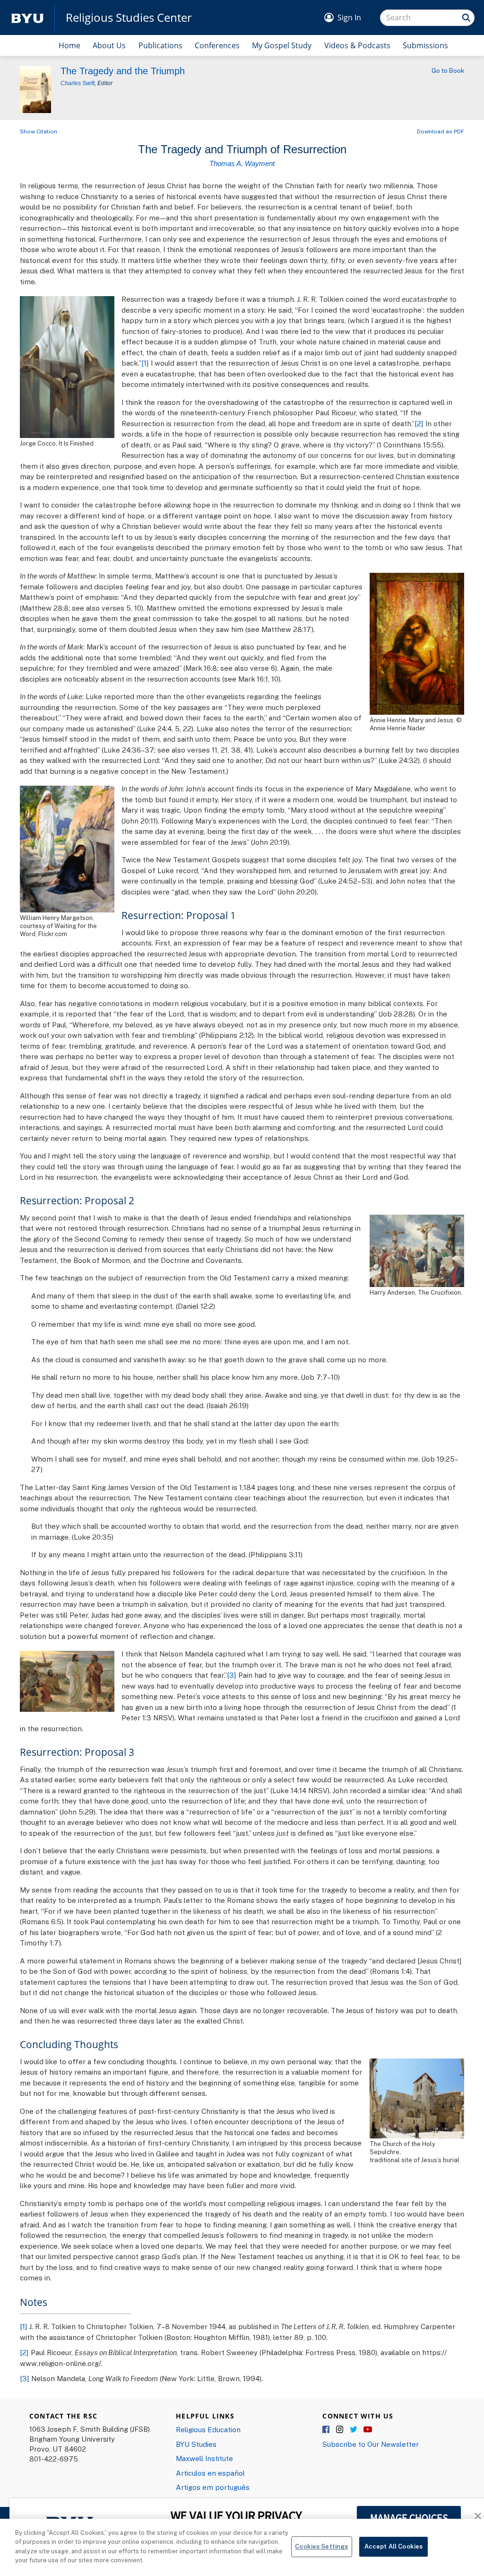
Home (69, 45)
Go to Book (448, 70)
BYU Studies (196, 2444)
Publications (160, 45)
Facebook (327, 2430)
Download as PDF (441, 131)
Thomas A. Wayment (242, 163)
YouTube (368, 2430)
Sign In (349, 18)
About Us (109, 45)
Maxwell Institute (204, 2458)
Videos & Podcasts (357, 45)
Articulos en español (210, 2473)
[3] (232, 1675)
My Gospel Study (282, 45)
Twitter (354, 2430)
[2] (419, 423)
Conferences (217, 45)
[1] (145, 363)
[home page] (27, 18)
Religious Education (208, 2429)
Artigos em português (213, 2487)
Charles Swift (78, 83)
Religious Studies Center (129, 18)
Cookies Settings (321, 2547)
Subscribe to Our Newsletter (371, 2444)
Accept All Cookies (393, 2547)
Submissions (425, 45)
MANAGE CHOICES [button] (409, 2518)
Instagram (340, 2430)
